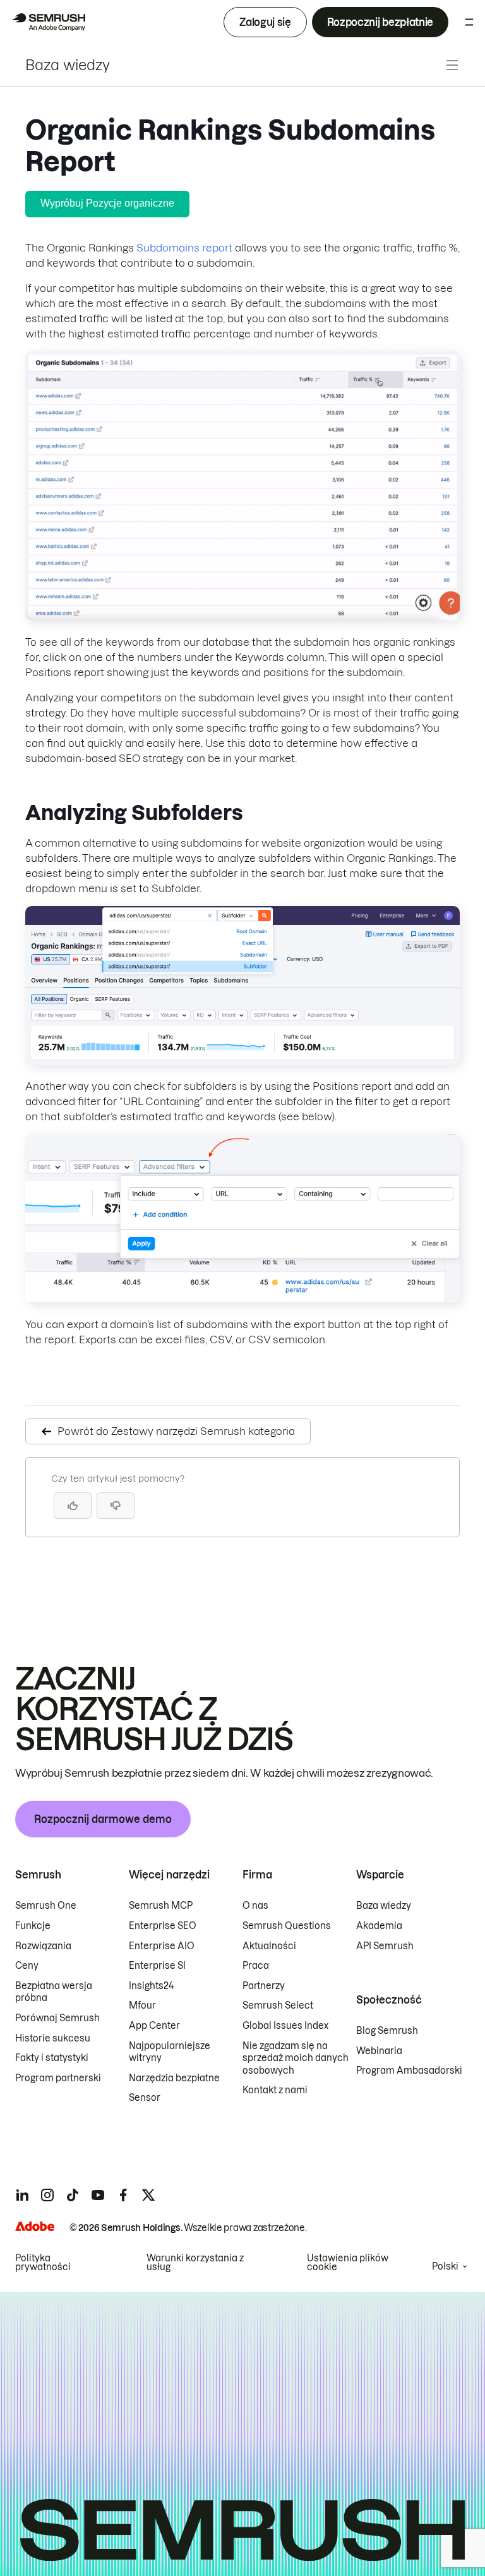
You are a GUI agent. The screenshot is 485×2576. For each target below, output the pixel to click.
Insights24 (151, 1986)
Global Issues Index (285, 2026)
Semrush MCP (161, 1906)
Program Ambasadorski (409, 2071)
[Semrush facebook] (123, 2195)
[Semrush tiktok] (73, 2195)
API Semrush (385, 1946)
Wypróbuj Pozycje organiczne (107, 203)
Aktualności (269, 1946)
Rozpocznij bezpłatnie (380, 22)
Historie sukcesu (53, 2038)
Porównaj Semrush (57, 2018)
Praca (256, 1966)
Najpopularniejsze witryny (170, 2052)
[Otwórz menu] (469, 22)
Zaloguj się (265, 22)
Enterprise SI (157, 1966)
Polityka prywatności (43, 2263)
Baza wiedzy (68, 65)
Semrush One (46, 1906)
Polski (445, 2266)
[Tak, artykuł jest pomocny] (73, 1506)
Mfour (142, 2005)
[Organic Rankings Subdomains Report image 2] (242, 1061)
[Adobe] (35, 2226)
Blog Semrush (387, 2031)
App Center (154, 2026)
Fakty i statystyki (52, 2058)
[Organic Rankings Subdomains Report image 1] (242, 617)
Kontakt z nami (275, 2090)
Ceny (27, 1966)
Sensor (145, 2098)
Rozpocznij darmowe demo (103, 1819)
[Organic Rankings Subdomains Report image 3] (242, 1299)
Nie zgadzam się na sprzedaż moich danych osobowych (296, 2058)
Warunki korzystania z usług (195, 2263)
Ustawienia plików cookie (348, 2263)
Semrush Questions (287, 1926)
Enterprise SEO (163, 1926)
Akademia (379, 1926)
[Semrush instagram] (47, 2195)
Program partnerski (58, 2078)
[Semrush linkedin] (22, 2195)
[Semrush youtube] (98, 2195)
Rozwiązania (43, 1946)
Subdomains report (184, 248)
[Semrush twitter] (148, 2195)
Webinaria (379, 2051)
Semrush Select (278, 2005)
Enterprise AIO (162, 1946)
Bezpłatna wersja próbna (54, 1992)
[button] (116, 1506)
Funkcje (33, 1926)
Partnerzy (264, 1986)
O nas (255, 1906)
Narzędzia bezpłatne (174, 2078)
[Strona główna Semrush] (48, 22)
